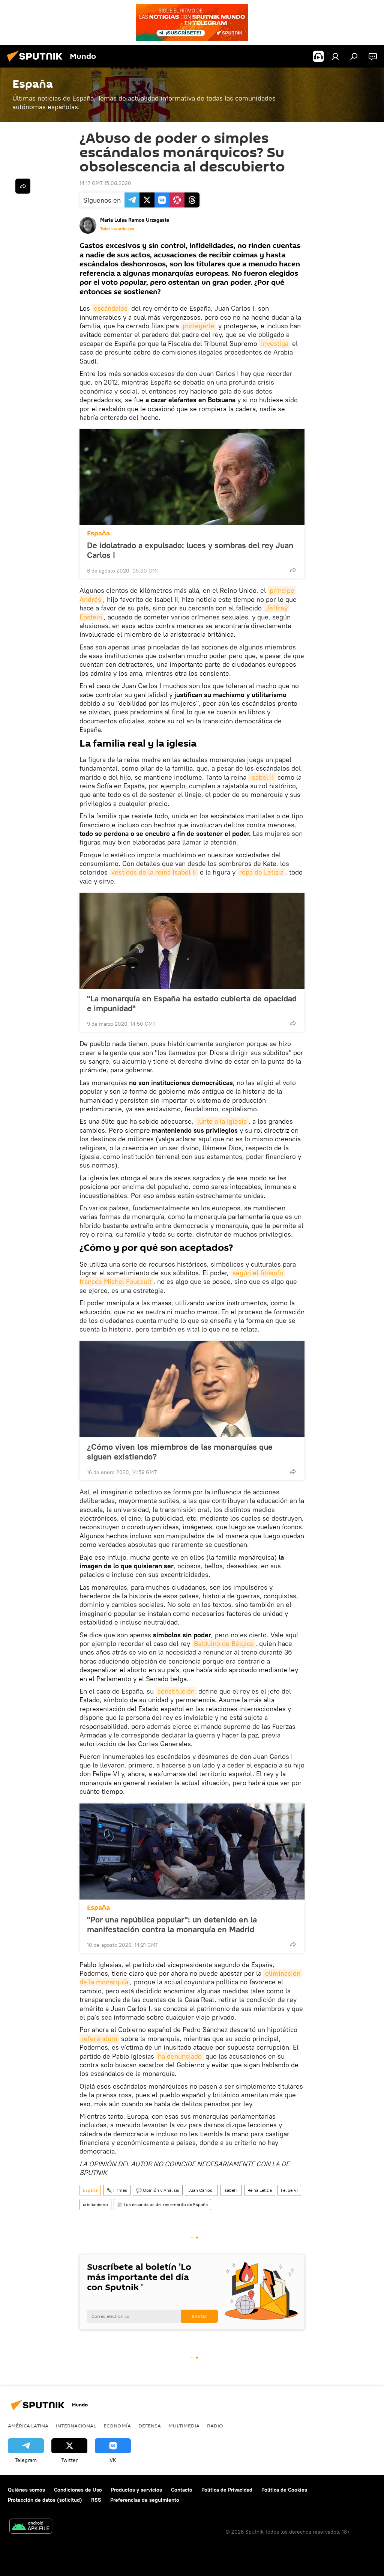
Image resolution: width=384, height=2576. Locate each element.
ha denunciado (180, 2056)
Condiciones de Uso (78, 2490)
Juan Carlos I (201, 2190)
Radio (215, 2426)
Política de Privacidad (227, 2490)
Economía (117, 2426)
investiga (275, 343)
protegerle (199, 326)
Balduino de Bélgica (224, 1643)
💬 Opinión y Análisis (158, 2190)
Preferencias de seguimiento (145, 2500)
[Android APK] (31, 2527)
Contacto (182, 2490)
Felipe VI (289, 2190)
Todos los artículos (117, 229)
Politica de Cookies (284, 2490)
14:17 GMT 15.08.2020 (105, 183)
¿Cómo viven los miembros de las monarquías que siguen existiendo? (180, 1452)
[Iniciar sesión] (335, 56)
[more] (293, 570)
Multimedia (184, 2426)
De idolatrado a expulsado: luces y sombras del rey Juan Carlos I (190, 550)
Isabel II (262, 777)
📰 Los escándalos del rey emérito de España (162, 2204)
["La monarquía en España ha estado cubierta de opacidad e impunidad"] (192, 941)
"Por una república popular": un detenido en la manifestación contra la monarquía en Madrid (172, 1924)
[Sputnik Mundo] (37, 63)
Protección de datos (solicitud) (45, 2500)
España (98, 533)
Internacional (76, 2426)
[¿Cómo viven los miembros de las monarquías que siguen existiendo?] (192, 1389)
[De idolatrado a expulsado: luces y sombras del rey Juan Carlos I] (192, 477)
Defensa (150, 2426)
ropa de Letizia (261, 872)
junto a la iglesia (222, 1121)
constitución (176, 1691)
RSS (96, 2500)
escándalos (111, 308)
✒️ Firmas (117, 2190)
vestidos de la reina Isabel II (154, 872)
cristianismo (95, 2204)
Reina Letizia (260, 2190)
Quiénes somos (26, 2490)
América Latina (28, 2426)
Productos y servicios (136, 2490)
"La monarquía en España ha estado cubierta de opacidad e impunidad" (192, 1003)
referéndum (99, 2039)
